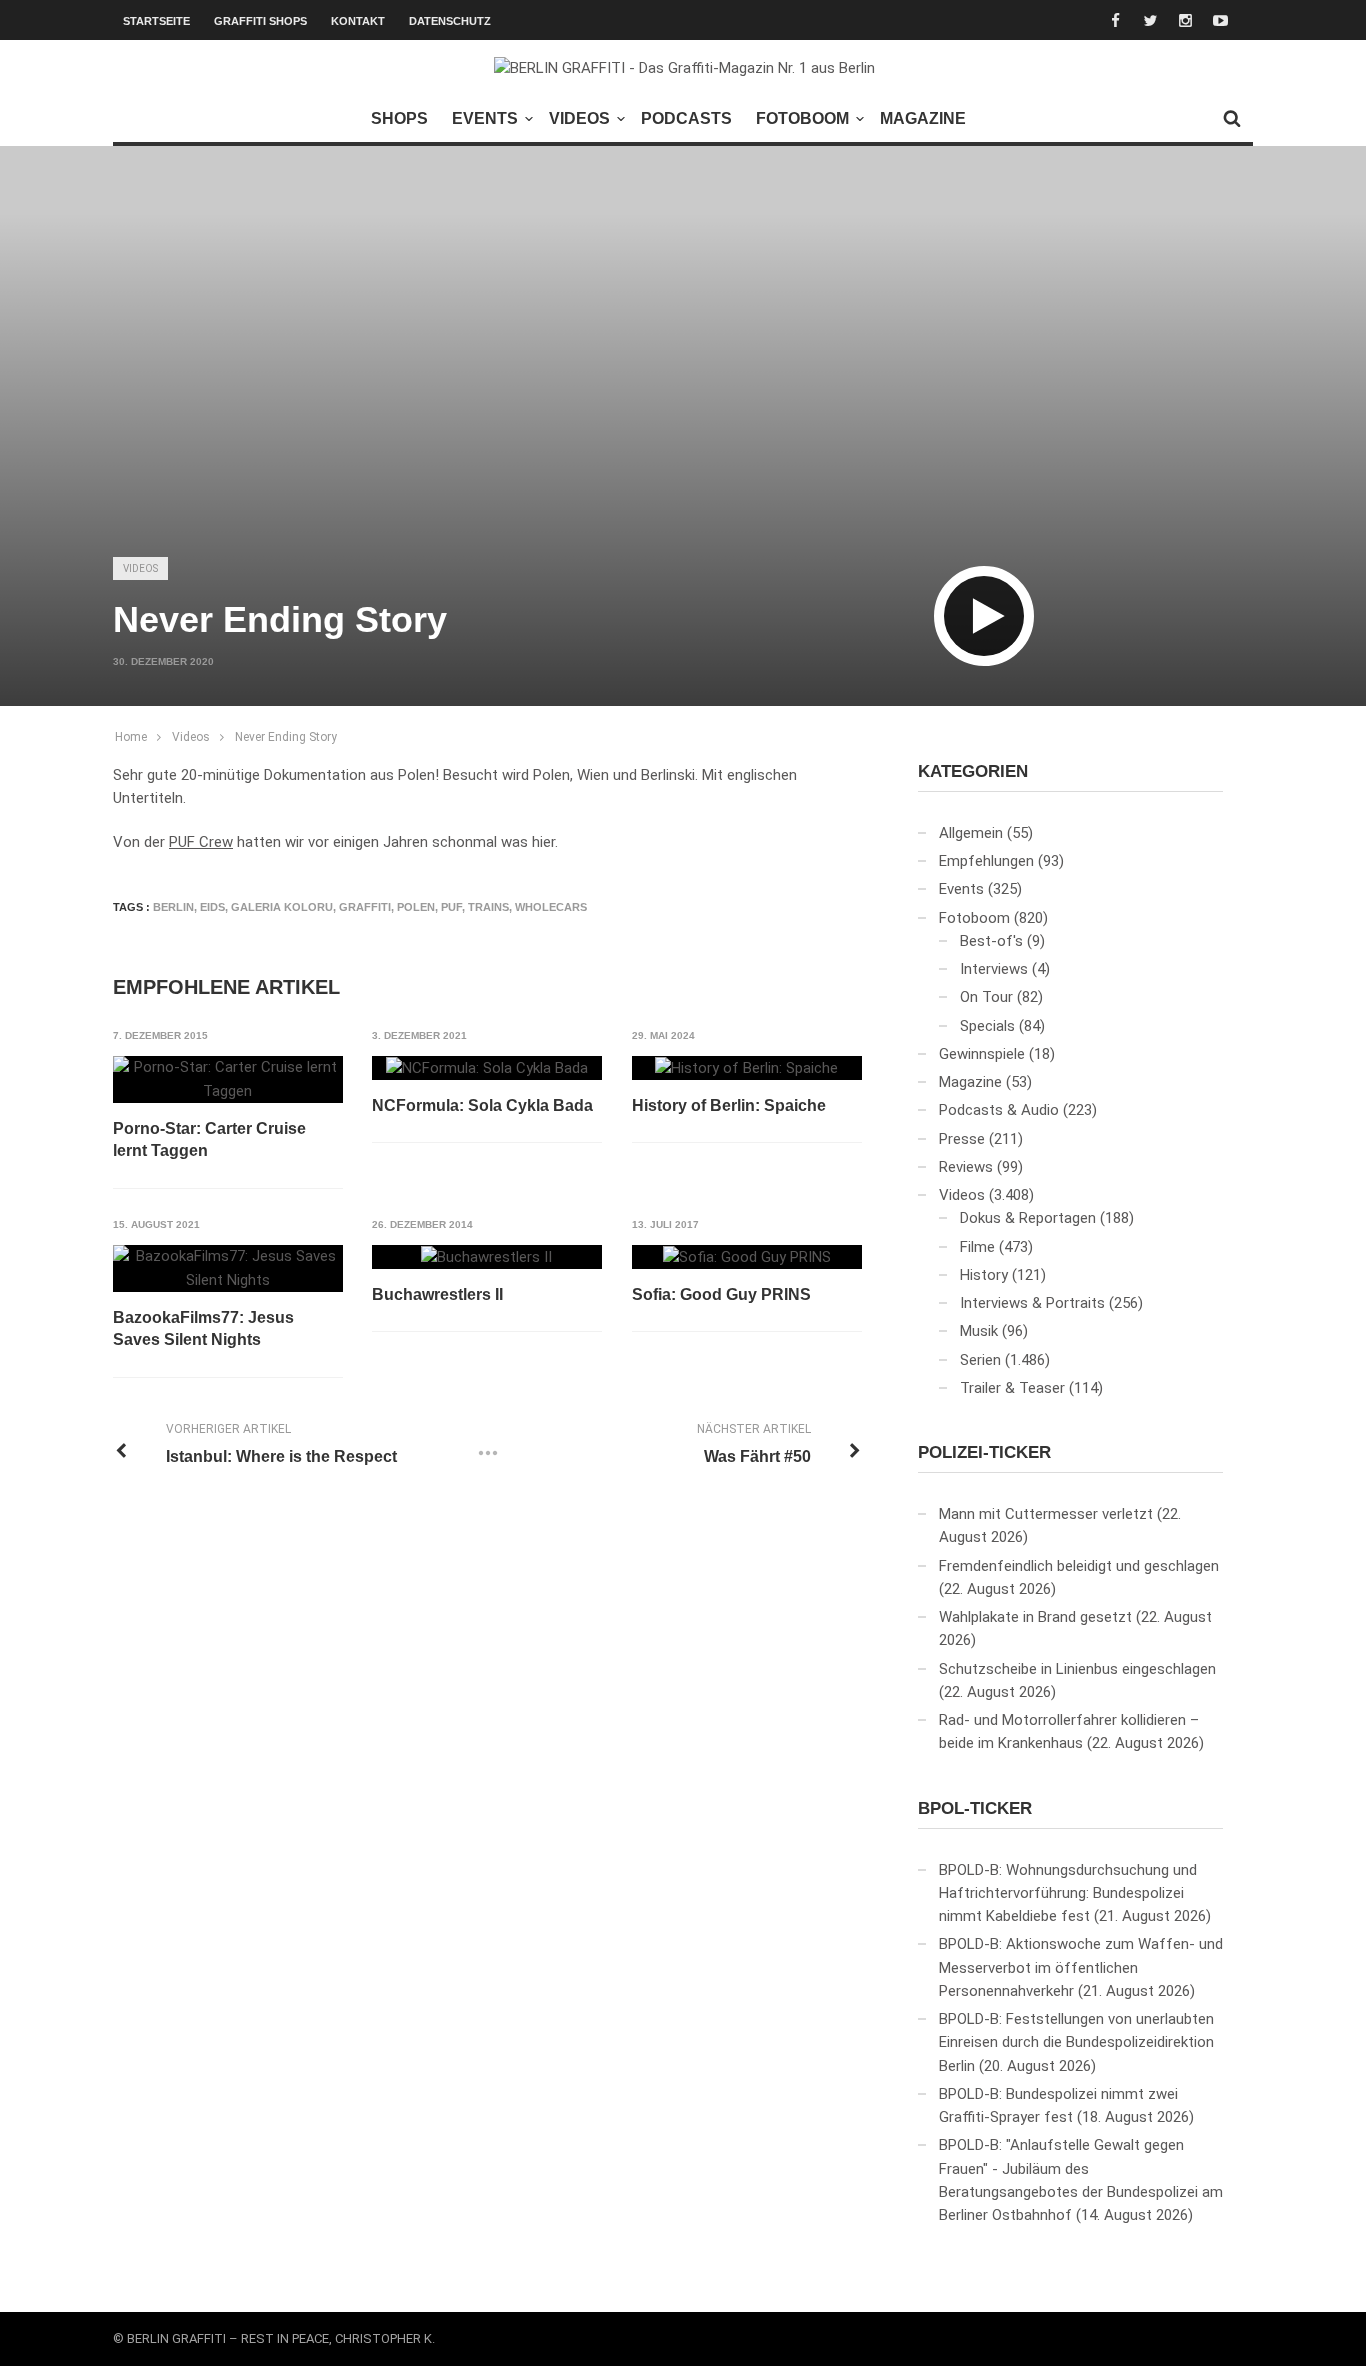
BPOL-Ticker (975, 1808)
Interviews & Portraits (1032, 1303)
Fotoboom (802, 118)
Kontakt (358, 21)
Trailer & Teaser (1012, 1388)
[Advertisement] (683, 386)
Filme (977, 1247)
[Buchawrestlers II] (486, 1257)
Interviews (994, 969)
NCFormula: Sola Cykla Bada (482, 1105)
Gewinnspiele (982, 1054)
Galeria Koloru (282, 907)
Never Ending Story (286, 737)
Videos (579, 118)
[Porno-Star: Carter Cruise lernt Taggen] (228, 1079)
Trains (488, 907)
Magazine (923, 118)
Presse (962, 1139)
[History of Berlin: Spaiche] (746, 1068)
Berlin (173, 907)
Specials (987, 1026)
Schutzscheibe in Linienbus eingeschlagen (1077, 1669)
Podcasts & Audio (999, 1110)
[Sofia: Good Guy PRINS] (747, 1257)
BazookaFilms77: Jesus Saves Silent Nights (203, 1328)
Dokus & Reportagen (1028, 1218)
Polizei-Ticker (984, 1452)
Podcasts (686, 118)
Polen (416, 907)
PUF (451, 907)
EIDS (212, 907)
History (984, 1275)
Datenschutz (450, 21)
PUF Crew (201, 842)
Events (485, 118)
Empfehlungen (986, 861)
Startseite (156, 21)
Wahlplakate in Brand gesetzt (1035, 1617)
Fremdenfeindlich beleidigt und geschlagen (1079, 1566)
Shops (399, 118)
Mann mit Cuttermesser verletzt (1046, 1514)
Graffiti (365, 907)
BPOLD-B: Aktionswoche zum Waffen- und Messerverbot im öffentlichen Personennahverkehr (1081, 1967)
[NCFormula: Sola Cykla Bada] (487, 1068)
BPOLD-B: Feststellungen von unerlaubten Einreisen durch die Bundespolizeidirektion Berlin (1076, 2042)
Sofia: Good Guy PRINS (721, 1294)
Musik (979, 1331)
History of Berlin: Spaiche (729, 1105)
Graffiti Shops (260, 21)
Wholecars (551, 907)
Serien (980, 1360)
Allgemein (971, 833)
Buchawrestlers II (437, 1294)
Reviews (966, 1167)
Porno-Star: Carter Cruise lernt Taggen (209, 1139)
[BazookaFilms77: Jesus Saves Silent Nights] (228, 1268)
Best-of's (991, 941)
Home (131, 737)
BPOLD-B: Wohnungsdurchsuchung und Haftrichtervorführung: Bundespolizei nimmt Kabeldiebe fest (1068, 1893)
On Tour (986, 997)
